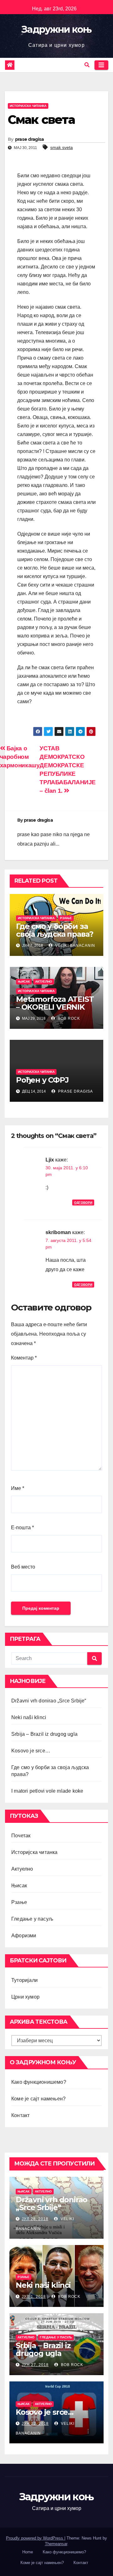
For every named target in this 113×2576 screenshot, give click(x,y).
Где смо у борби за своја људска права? (55, 930)
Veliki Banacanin (75, 946)
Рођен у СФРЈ (42, 1080)
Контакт (20, 2115)
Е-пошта (22, 1528)
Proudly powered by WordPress (35, 2538)
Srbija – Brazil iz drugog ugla (44, 1734)
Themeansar (56, 2544)
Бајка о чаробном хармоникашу (20, 757)
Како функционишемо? (39, 2082)
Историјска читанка (28, 106)
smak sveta (62, 147)
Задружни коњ (56, 29)
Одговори (83, 1203)
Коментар (24, 1358)
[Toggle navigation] (101, 65)
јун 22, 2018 (35, 2424)
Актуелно (44, 982)
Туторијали (24, 1980)
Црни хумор (25, 1997)
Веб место (23, 1567)
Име (18, 1488)
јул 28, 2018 (35, 2219)
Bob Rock (68, 1018)
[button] (87, 65)
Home (28, 2552)
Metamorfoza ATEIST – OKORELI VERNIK (55, 1003)
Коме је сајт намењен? (38, 2099)
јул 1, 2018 (34, 2297)
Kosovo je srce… (31, 1751)
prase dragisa (30, 139)
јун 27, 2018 (35, 2365)
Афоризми (24, 1936)
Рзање (66, 918)
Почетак (21, 1836)
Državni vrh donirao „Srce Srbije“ (49, 1701)
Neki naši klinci (29, 1717)
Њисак (24, 982)
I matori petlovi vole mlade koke (47, 1791)
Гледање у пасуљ (32, 1919)
